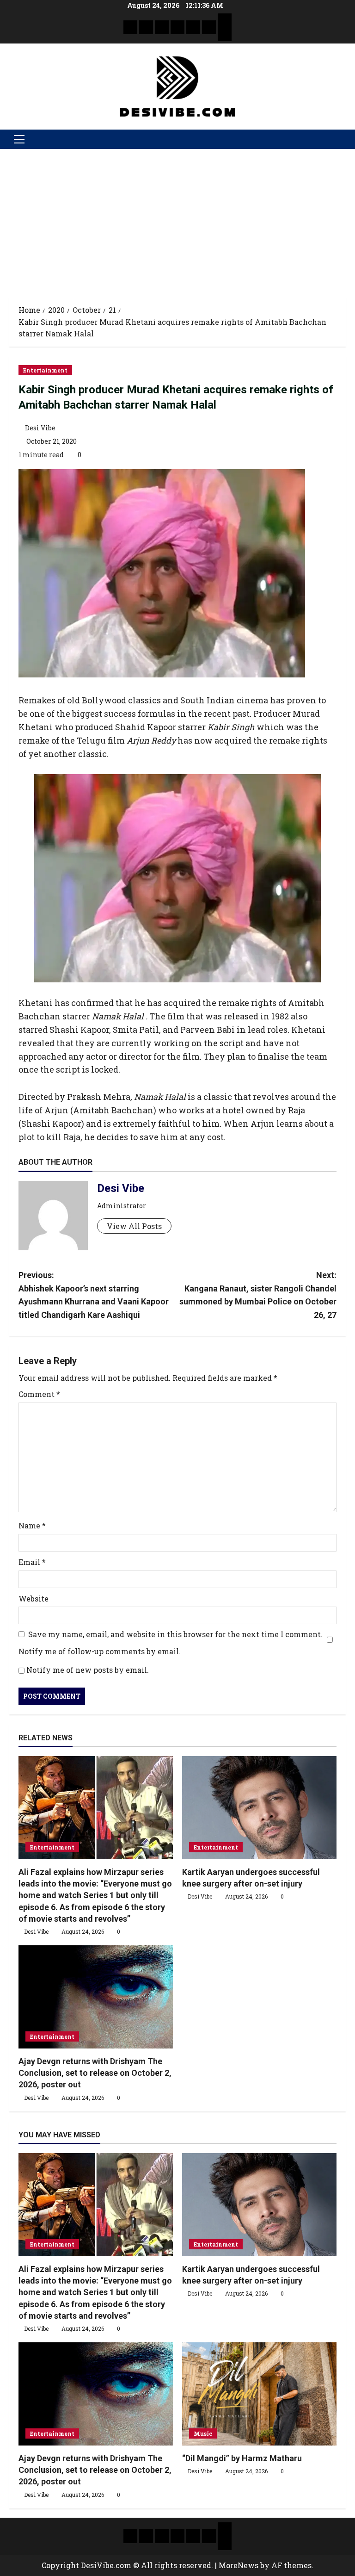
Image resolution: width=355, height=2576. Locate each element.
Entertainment (45, 370)
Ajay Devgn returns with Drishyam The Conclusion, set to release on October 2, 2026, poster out (95, 2073)
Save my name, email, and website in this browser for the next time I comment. (175, 1634)
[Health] (193, 27)
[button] (19, 139)
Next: (258, 1295)
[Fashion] (177, 27)
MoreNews (239, 2565)
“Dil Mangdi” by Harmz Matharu (242, 2458)
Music (203, 2433)
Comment (39, 1394)
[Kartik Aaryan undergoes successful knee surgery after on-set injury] (259, 1808)
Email (32, 1562)
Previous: (94, 1295)
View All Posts (134, 1226)
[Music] (162, 27)
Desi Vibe (40, 428)
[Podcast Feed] (225, 34)
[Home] (130, 27)
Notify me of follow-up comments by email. (100, 1651)
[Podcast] (225, 20)
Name (32, 1525)
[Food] (209, 27)
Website (34, 1598)
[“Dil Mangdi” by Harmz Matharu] (259, 2394)
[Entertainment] (146, 27)
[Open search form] (343, 139)
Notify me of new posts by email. (88, 1670)
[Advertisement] (177, 218)
